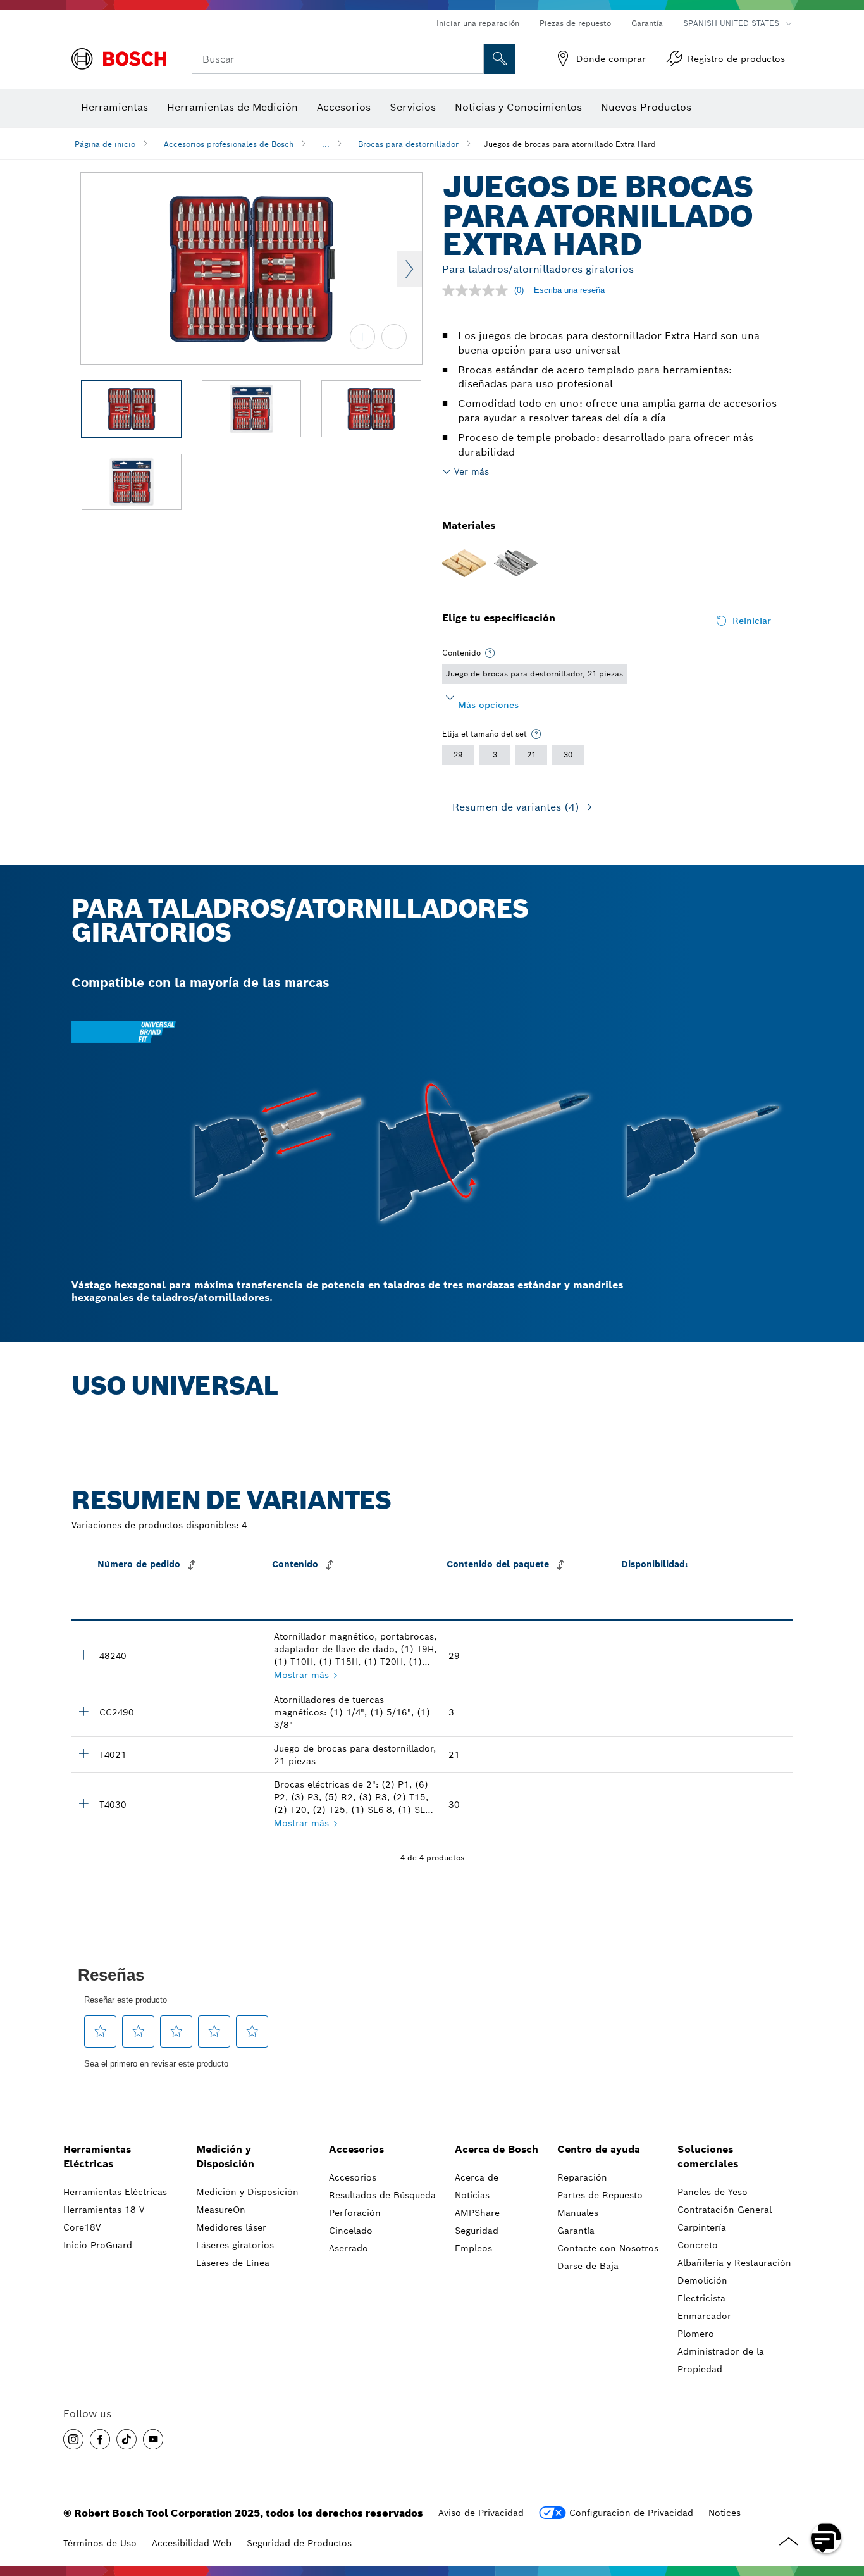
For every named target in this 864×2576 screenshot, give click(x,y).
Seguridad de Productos (299, 2543)
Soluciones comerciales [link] (708, 2156)
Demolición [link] (702, 2280)
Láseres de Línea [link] (233, 2263)
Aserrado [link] (349, 2248)
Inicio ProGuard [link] (98, 2245)
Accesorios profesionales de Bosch (229, 144)
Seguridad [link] (477, 2231)
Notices (725, 2513)
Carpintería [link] (702, 2227)
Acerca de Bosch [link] (497, 2149)
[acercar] (362, 337)
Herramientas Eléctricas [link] (97, 2156)
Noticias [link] (472, 2195)
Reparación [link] (582, 2177)
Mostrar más (301, 1675)
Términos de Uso (100, 2543)
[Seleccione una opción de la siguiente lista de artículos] (490, 653)
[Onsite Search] (500, 59)
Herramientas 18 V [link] (104, 2210)
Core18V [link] (82, 2227)
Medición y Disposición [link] (225, 2156)
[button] (73, 2439)
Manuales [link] (578, 2213)
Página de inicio (105, 144)
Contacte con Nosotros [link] (608, 2248)
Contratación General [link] (725, 2210)
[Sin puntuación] (478, 290)
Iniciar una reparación (478, 23)
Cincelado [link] (351, 2231)
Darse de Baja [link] (588, 2266)
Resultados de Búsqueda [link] (382, 2195)
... (326, 144)
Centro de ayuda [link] (599, 2149)
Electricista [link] (701, 2298)
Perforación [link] (355, 2213)
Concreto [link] (698, 2245)
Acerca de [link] (477, 2177)
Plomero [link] (696, 2334)
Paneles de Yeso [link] (713, 2192)
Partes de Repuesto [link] (600, 2195)
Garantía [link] (576, 2231)
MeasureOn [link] (221, 2210)
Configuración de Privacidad (631, 2513)
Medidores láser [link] (231, 2227)
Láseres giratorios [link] (235, 2245)
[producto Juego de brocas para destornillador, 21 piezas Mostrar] (83, 1753)
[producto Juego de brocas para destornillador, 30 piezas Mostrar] (83, 1803)
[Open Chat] (826, 2538)
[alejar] (394, 337)
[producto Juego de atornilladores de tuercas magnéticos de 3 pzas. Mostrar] (83, 1711)
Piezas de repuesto (575, 23)
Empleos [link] (473, 2248)
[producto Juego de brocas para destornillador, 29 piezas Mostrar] (83, 1655)
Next (409, 269)
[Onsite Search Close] (472, 59)
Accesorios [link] (356, 2149)
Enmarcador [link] (704, 2316)
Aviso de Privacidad (481, 2513)
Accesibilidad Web (192, 2543)
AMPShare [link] (477, 2213)
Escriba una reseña (569, 290)
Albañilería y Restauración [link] (734, 2263)
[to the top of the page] (845, 2501)
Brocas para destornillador (408, 144)
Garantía (647, 23)
